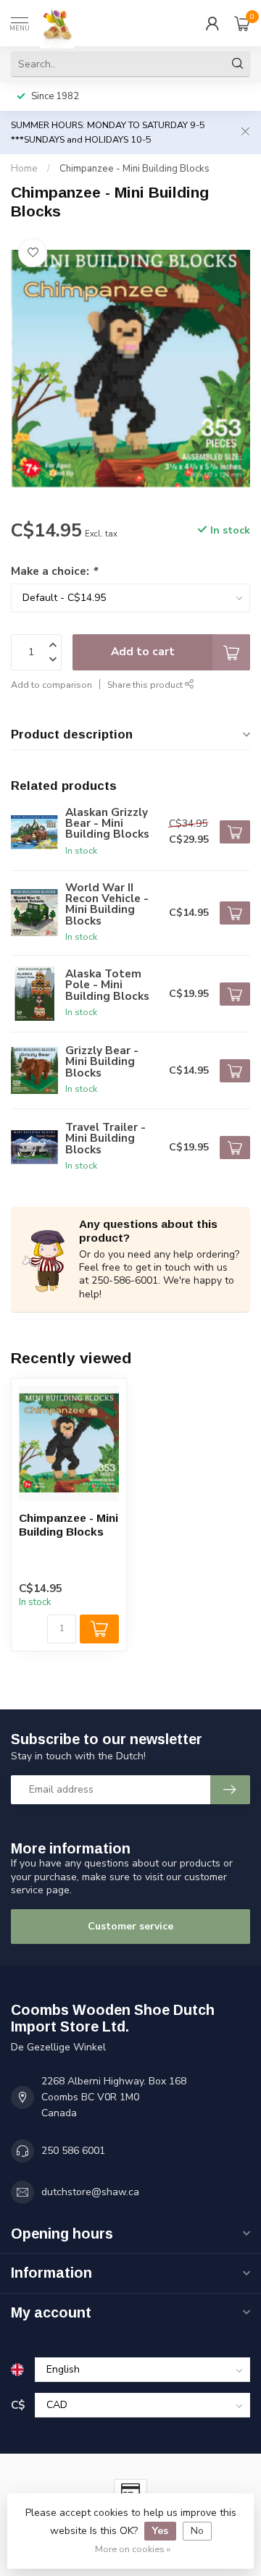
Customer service (130, 1926)
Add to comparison (51, 685)
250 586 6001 (73, 2151)
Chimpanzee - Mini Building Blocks (134, 169)
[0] (242, 23)
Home (24, 169)
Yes (160, 2531)
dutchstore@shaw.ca (90, 2192)
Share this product (146, 685)
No (197, 2531)
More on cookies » (133, 2549)
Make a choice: (54, 571)
